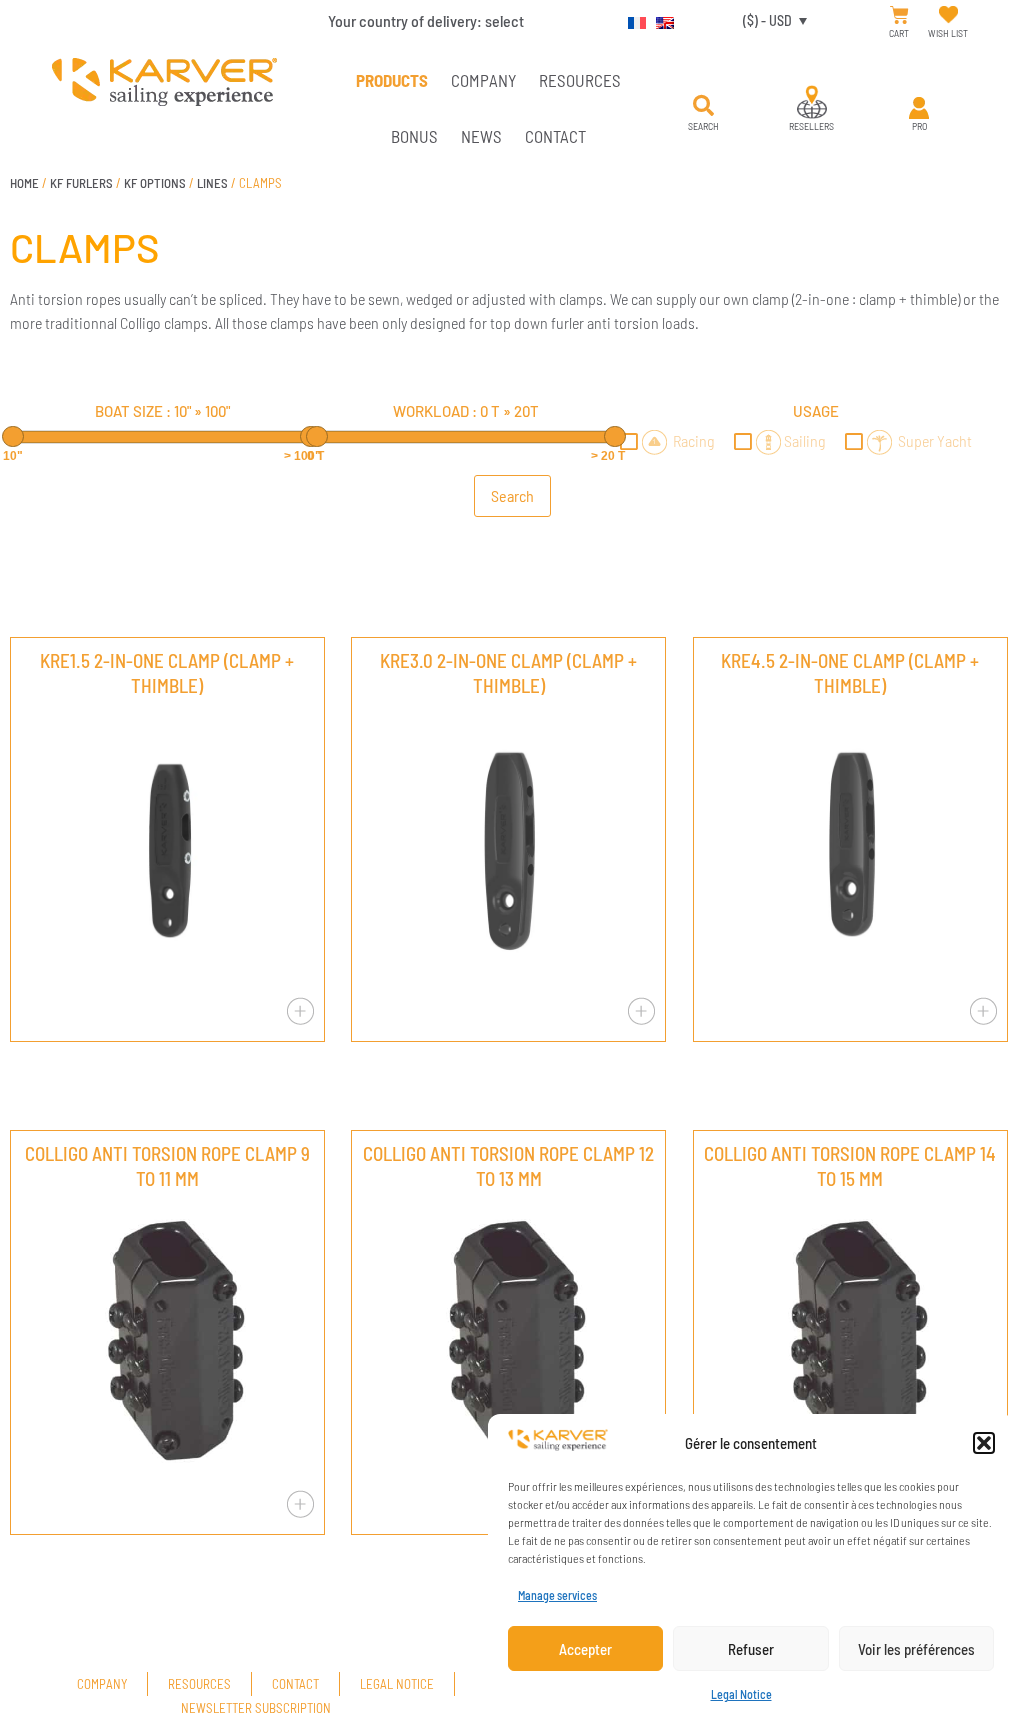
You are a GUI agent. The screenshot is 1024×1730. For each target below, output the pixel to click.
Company (483, 80)
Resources (580, 80)
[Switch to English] (660, 20)
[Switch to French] (632, 20)
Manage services (557, 1595)
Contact (555, 136)
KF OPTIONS (155, 183)
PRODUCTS (392, 80)
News (481, 136)
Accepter (585, 1649)
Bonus (414, 136)
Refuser (751, 1649)
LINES (212, 183)
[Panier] (899, 15)
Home (24, 183)
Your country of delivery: (426, 20)
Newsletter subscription (256, 1708)
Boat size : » (162, 411)
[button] (984, 1443)
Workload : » (466, 411)
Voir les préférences (916, 1649)
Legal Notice (741, 1694)
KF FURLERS (81, 183)
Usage (816, 411)
